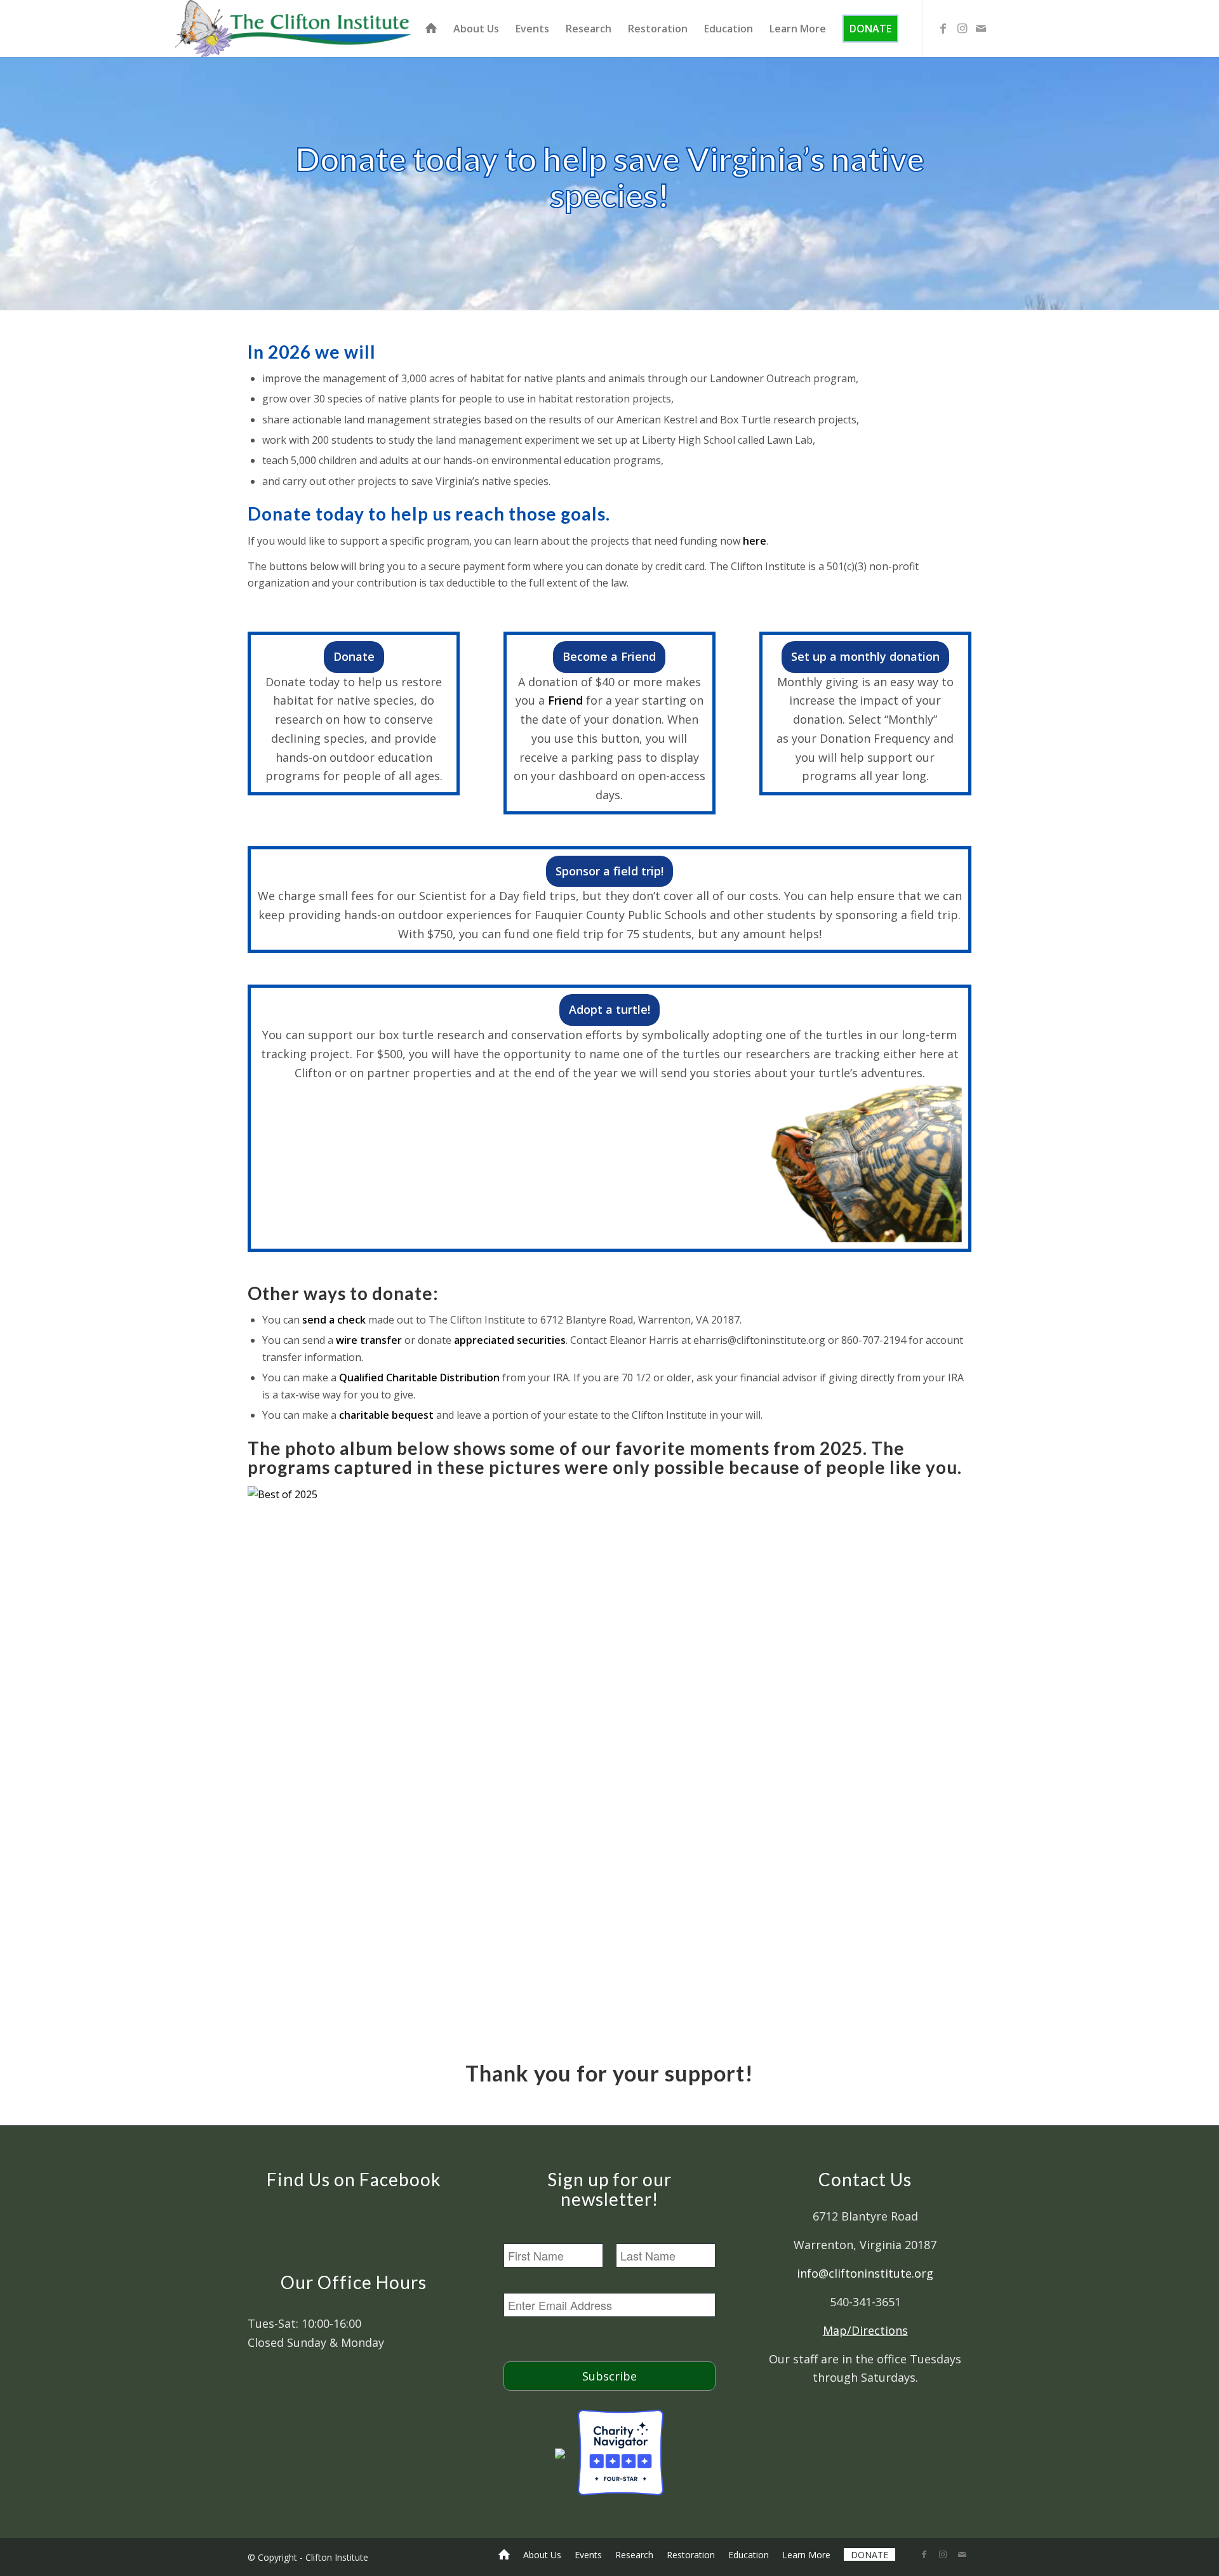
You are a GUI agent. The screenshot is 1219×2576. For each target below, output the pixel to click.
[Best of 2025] (609, 1494)
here (755, 541)
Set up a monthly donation (865, 656)
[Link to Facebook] (943, 28)
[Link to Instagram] (962, 28)
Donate (354, 656)
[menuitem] (431, 29)
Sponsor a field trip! (609, 871)
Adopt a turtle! (609, 1009)
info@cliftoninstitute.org (865, 2273)
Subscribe (609, 2376)
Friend (565, 700)
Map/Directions (865, 2330)
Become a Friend (609, 656)
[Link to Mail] (981, 28)
